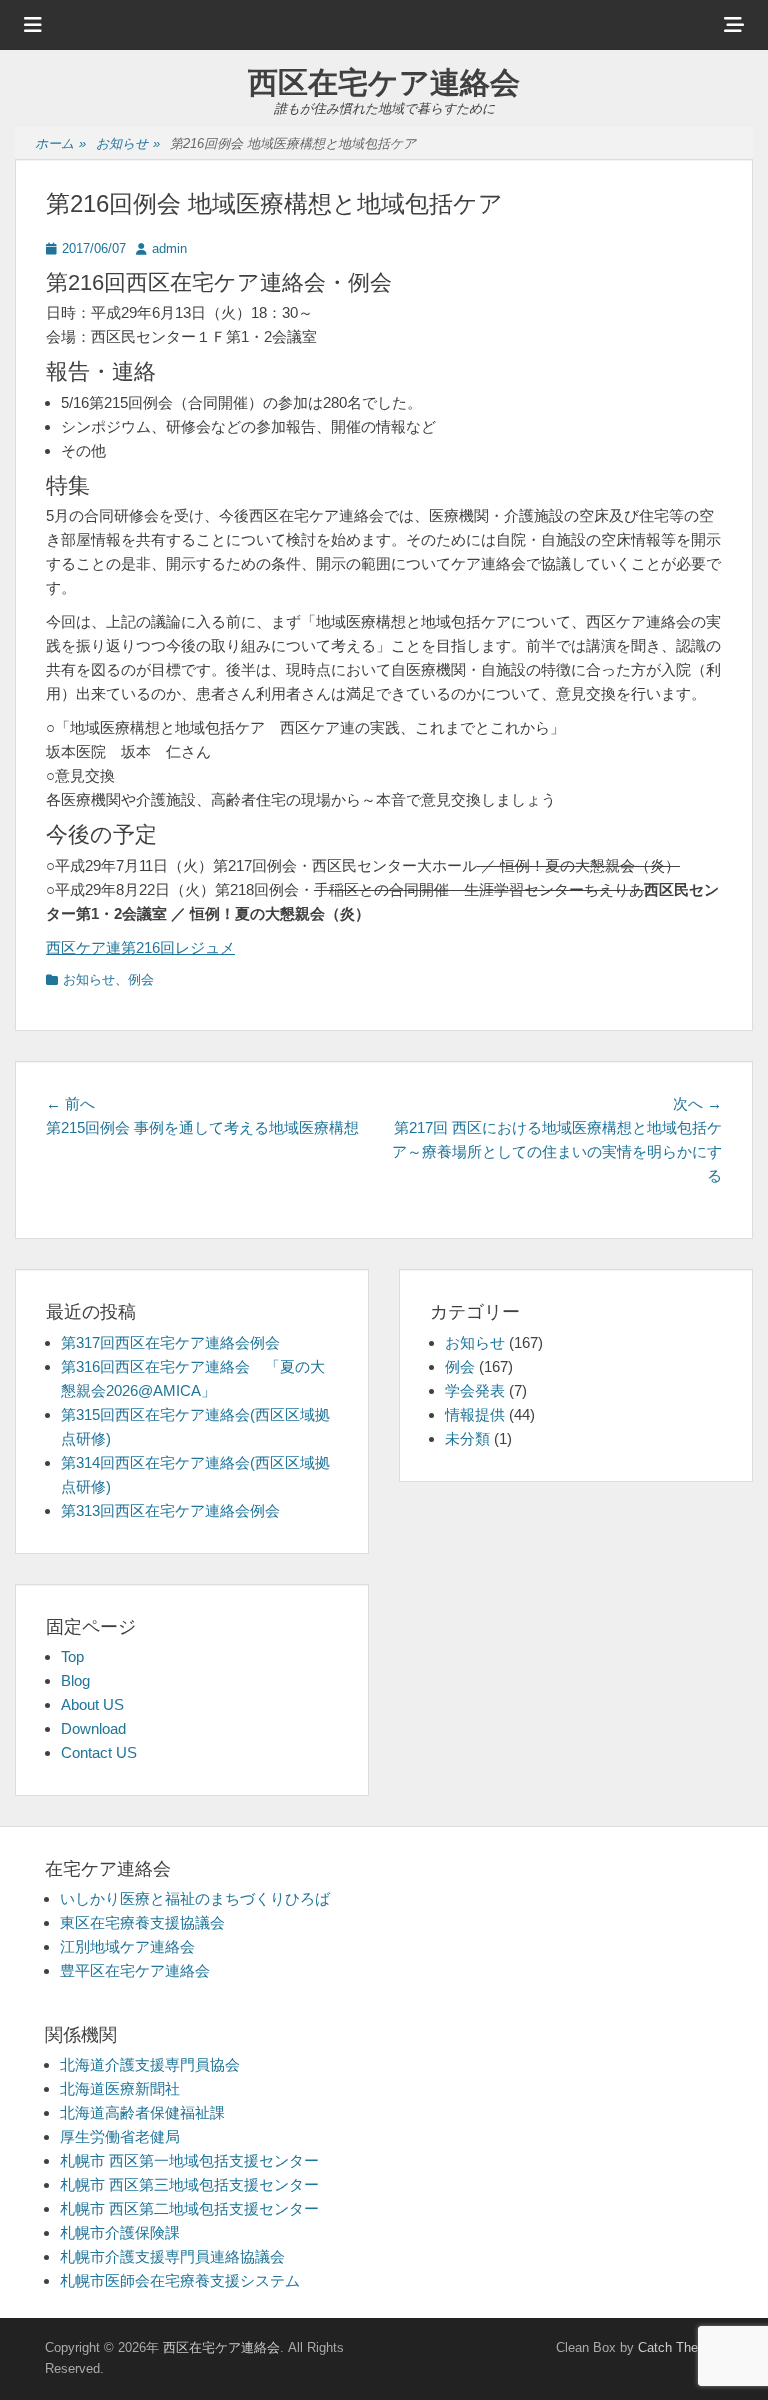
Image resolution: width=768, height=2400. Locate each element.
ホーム (60, 143)
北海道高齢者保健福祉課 (142, 2112)
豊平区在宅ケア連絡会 (135, 1970)
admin (169, 248)
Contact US (99, 1752)
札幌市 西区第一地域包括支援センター (189, 2160)
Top (72, 1656)
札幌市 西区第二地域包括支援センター (189, 2208)
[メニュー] (33, 25)
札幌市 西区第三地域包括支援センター (189, 2184)
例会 (141, 979)
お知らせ (128, 143)
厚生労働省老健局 (120, 2136)
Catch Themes (680, 2347)
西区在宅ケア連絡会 (384, 82)
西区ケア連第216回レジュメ (140, 947)
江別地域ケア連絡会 (127, 1946)
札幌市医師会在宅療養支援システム (180, 2280)
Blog (75, 1680)
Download (93, 1728)
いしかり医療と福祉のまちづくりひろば (195, 1898)
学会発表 (475, 1390)
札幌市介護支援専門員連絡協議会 (172, 2256)
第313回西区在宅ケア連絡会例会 (170, 1510)
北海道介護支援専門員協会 (150, 2064)
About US (92, 1704)
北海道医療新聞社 (120, 2088)
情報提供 (475, 1414)
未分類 (467, 1438)
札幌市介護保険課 (120, 2232)
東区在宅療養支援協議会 (142, 1922)
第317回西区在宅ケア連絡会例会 (170, 1342)
